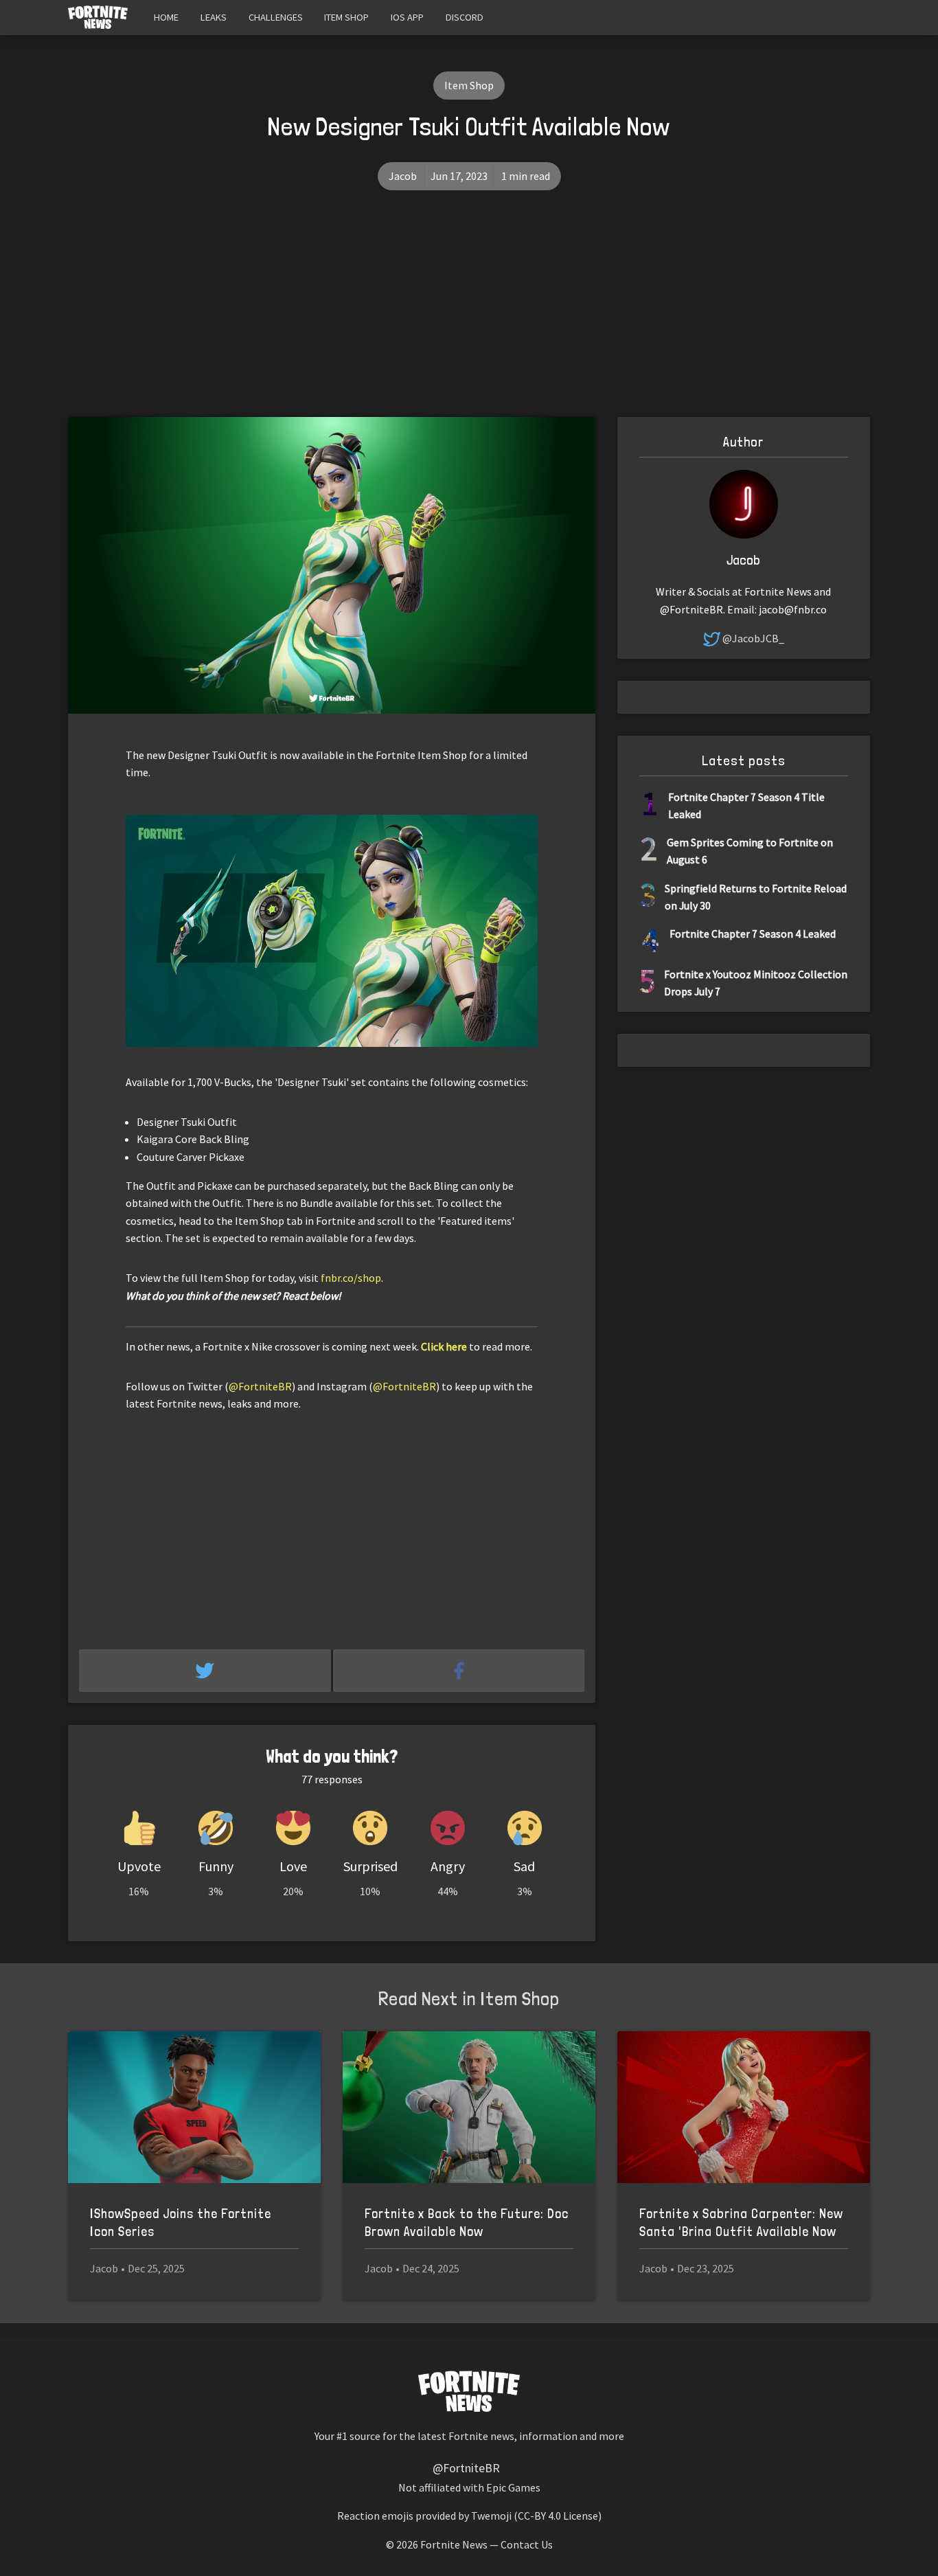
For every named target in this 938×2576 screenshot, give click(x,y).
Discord (465, 17)
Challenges (276, 17)
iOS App (407, 17)
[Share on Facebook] (459, 1671)
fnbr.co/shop (351, 1278)
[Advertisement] (469, 314)
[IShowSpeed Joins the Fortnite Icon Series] (194, 2107)
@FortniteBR (260, 1386)
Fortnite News (454, 2544)
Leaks (214, 17)
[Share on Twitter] (206, 1671)
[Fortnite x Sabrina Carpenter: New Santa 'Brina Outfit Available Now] (744, 2107)
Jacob (403, 176)
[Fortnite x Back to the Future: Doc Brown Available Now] (469, 2107)
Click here (444, 1346)
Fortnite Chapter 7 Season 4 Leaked (753, 934)
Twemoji (491, 2516)
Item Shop (346, 17)
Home (166, 17)
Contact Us (527, 2544)
